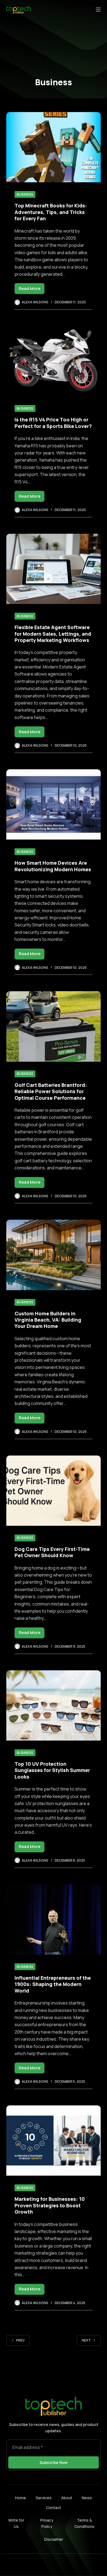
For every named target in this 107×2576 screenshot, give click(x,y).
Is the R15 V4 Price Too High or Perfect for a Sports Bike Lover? (53, 423)
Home (21, 2498)
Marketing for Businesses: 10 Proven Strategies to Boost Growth (50, 2205)
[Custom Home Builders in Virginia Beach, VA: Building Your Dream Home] (53, 1255)
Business (25, 194)
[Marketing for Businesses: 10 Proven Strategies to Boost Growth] (53, 2141)
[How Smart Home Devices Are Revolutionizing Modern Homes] (53, 804)
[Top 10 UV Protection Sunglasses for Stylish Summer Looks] (53, 1705)
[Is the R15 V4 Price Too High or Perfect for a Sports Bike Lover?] (53, 361)
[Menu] (98, 10)
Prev (20, 2340)
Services (44, 2498)
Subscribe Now (54, 2462)
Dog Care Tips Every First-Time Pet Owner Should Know (52, 1552)
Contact (54, 2508)
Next (86, 2340)
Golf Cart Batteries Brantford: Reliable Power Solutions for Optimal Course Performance (51, 1091)
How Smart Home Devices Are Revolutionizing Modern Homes (53, 866)
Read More (32, 290)
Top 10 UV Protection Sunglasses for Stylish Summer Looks (52, 1770)
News (87, 2498)
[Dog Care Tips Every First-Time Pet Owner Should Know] (53, 1491)
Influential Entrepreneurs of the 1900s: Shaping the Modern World (53, 1984)
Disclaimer (54, 2539)
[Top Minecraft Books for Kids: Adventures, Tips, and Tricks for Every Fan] (53, 147)
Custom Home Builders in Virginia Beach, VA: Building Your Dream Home (48, 1320)
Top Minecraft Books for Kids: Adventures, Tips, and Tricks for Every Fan (51, 212)
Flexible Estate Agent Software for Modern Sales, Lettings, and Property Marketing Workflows (53, 634)
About (67, 2498)
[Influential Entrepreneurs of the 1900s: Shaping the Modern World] (53, 1919)
